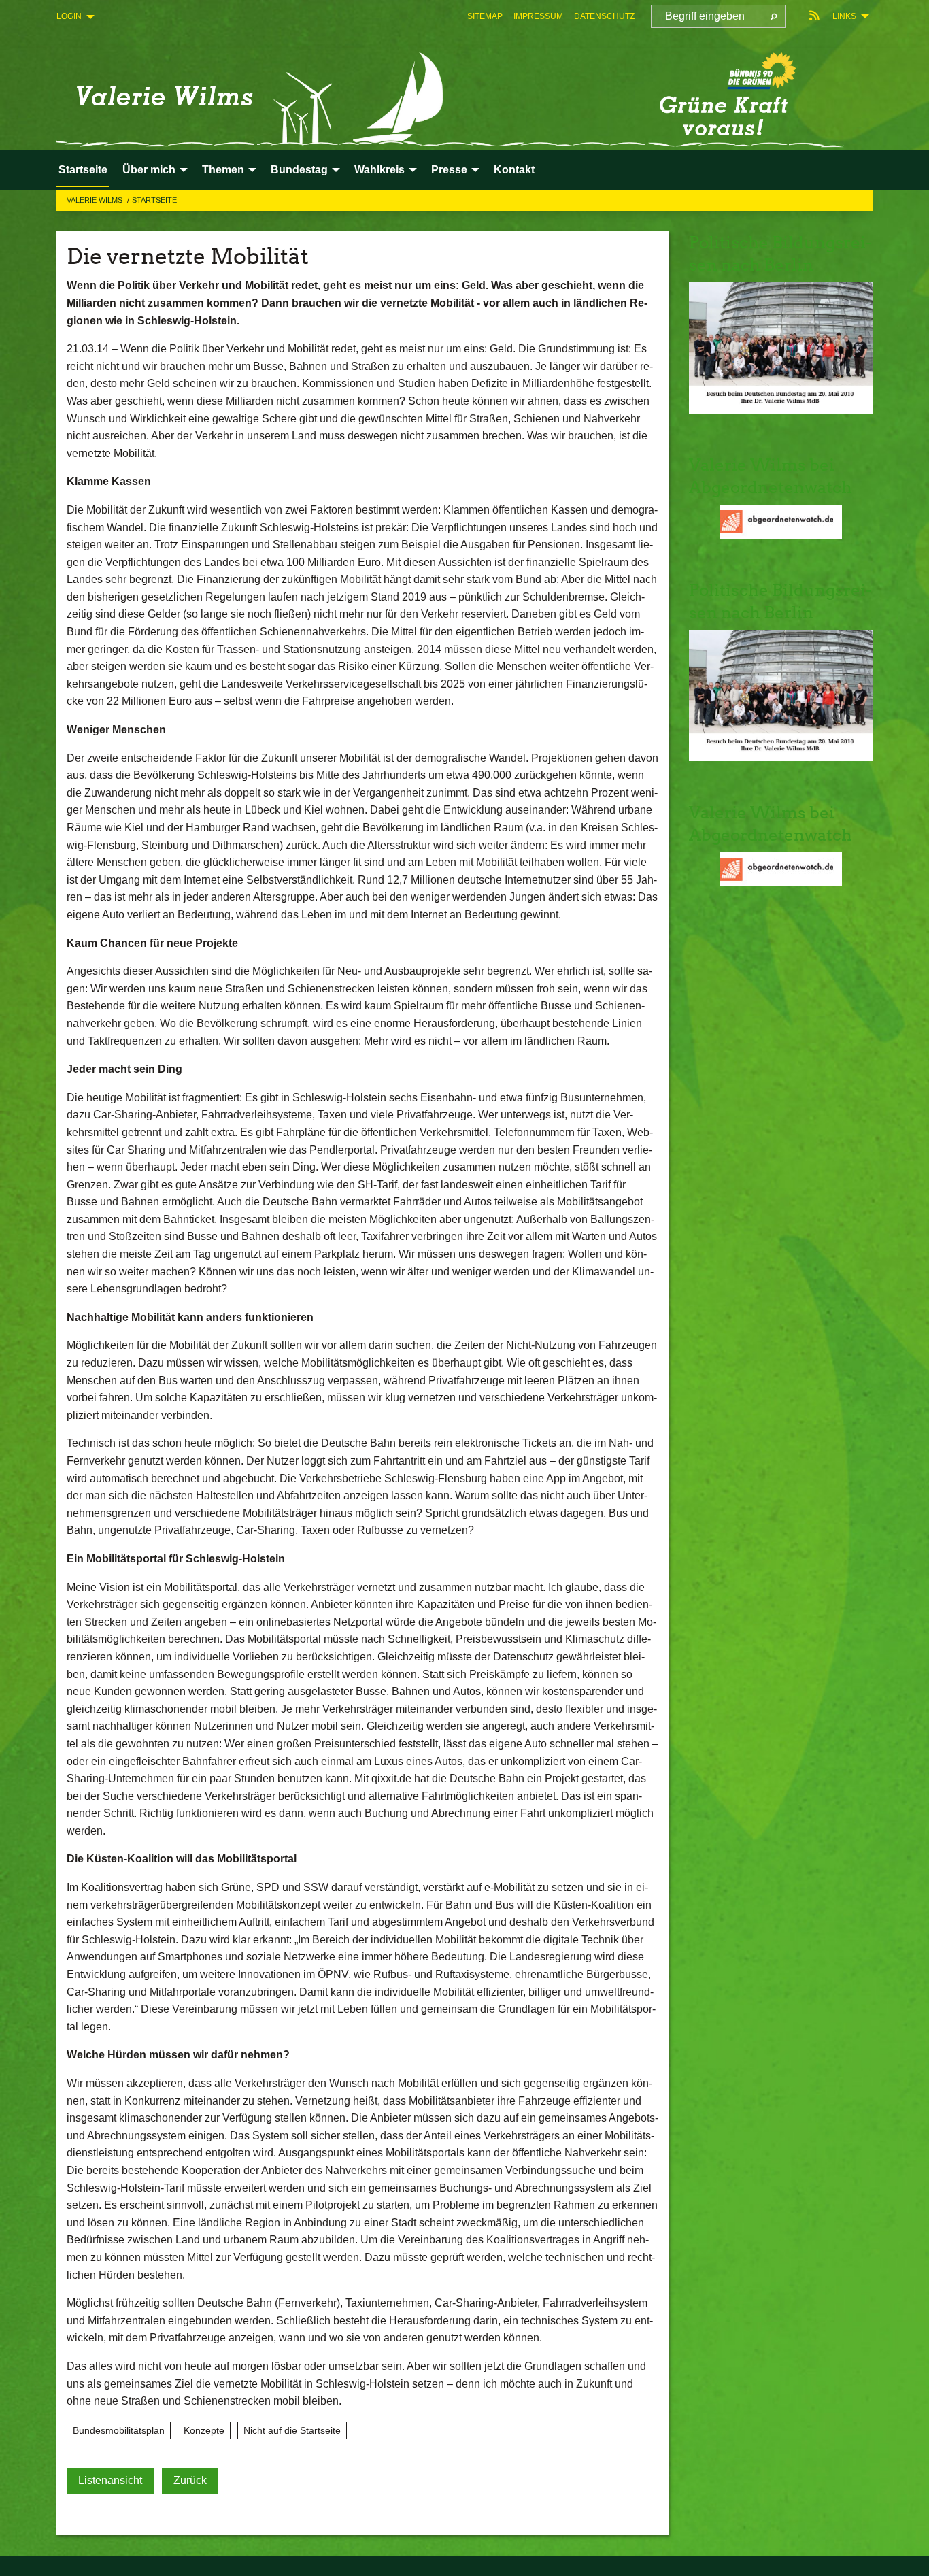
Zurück (190, 2480)
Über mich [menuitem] (149, 170)
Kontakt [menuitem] (514, 170)
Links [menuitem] (844, 16)
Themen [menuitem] (223, 170)
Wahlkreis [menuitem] (379, 170)
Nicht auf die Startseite (292, 2430)
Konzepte (204, 2430)
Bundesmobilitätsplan (119, 2430)
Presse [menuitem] (449, 170)
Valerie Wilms (96, 200)
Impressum (538, 16)
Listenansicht (110, 2480)
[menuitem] (485, 16)
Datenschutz (604, 16)
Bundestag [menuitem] (299, 170)
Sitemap (485, 16)
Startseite (154, 200)
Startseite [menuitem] (83, 170)
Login (69, 16)
